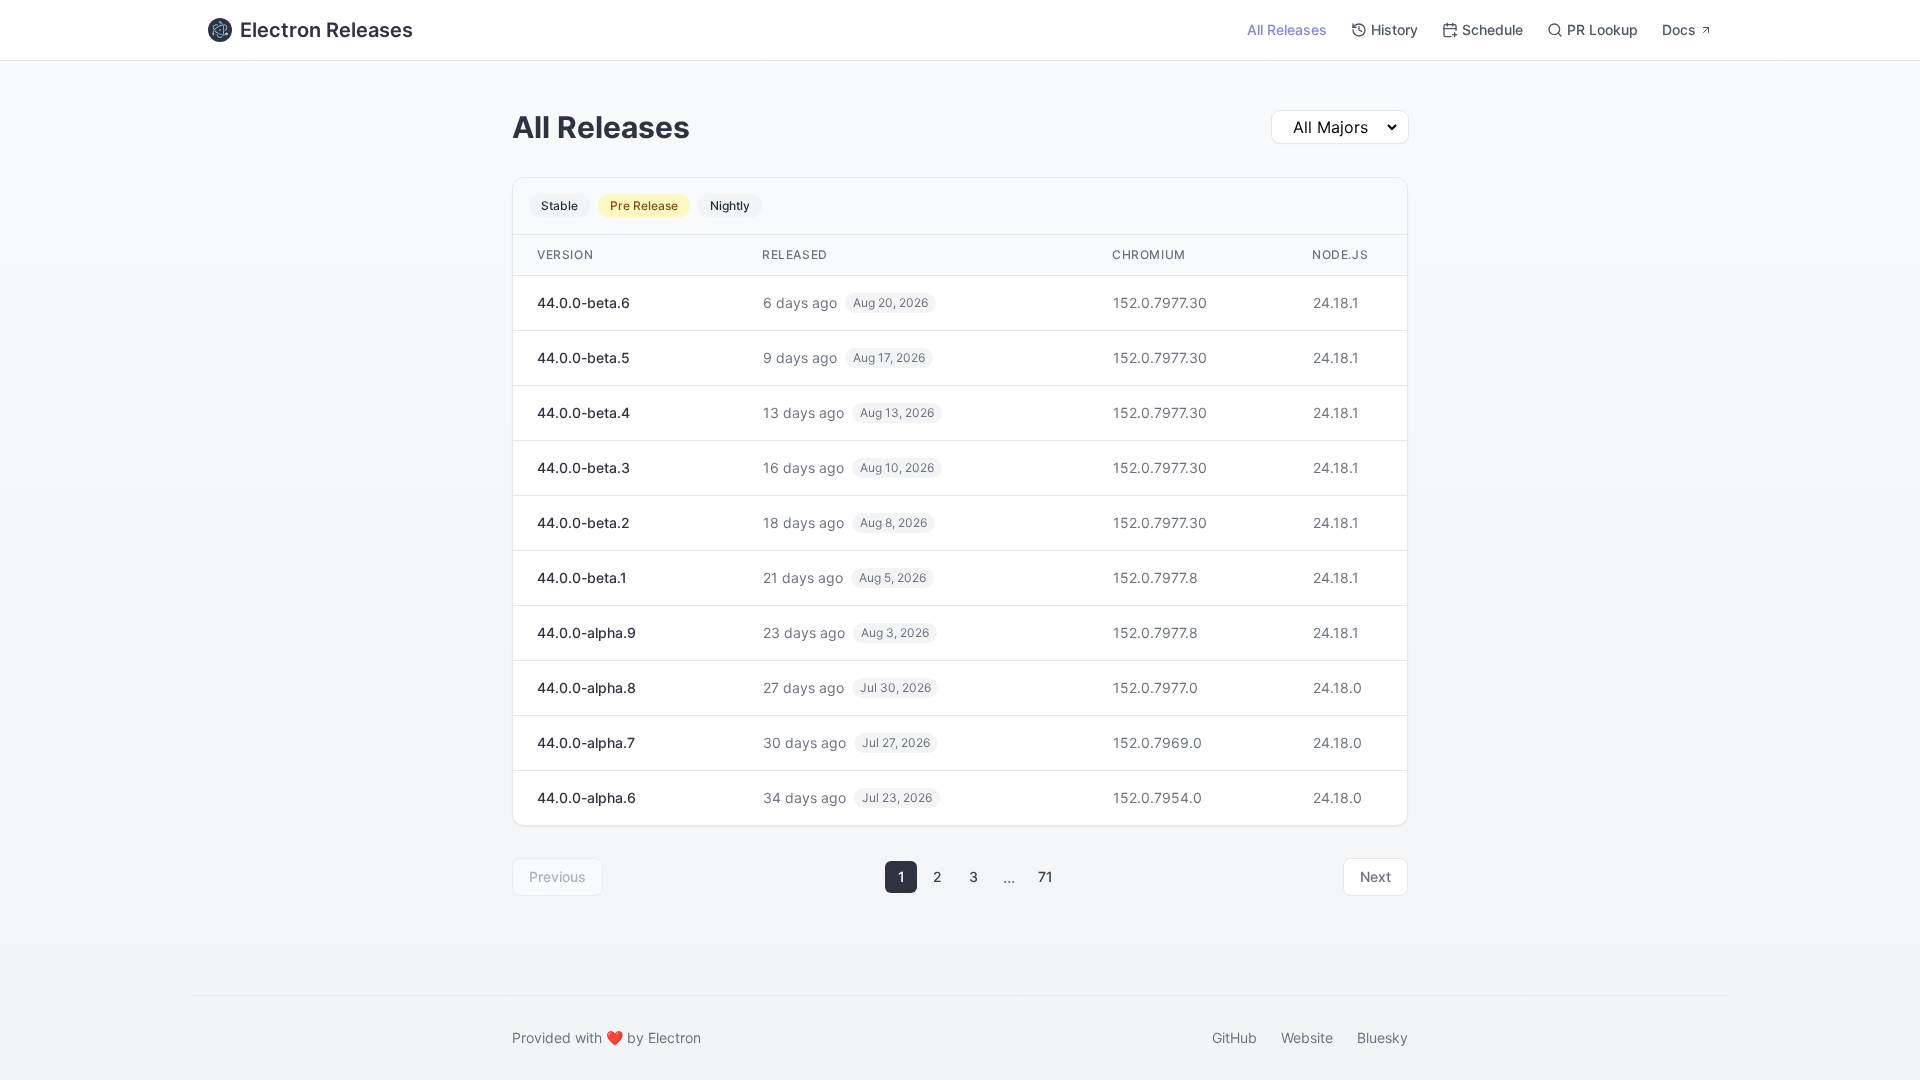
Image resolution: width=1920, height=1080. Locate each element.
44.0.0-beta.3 (583, 467)
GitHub (1234, 1037)
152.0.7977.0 (1155, 687)
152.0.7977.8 (1155, 577)
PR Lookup (1602, 29)
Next (1375, 876)
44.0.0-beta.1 (582, 577)
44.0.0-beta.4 (583, 412)
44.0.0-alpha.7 (586, 742)
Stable (559, 205)
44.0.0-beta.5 (583, 357)
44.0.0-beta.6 (583, 302)
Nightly (730, 205)
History (1394, 29)
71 (1045, 876)
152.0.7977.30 (1160, 302)
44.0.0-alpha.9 (586, 632)
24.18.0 (1337, 687)
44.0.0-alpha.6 (586, 797)
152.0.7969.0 (1157, 742)
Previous (557, 876)
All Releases (1287, 29)
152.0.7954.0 (1157, 797)
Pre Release (644, 205)
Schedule (1492, 29)
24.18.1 (1336, 302)
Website (1307, 1037)
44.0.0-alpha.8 (586, 687)
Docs (1679, 29)
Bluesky (1382, 1037)
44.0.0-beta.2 (583, 522)
